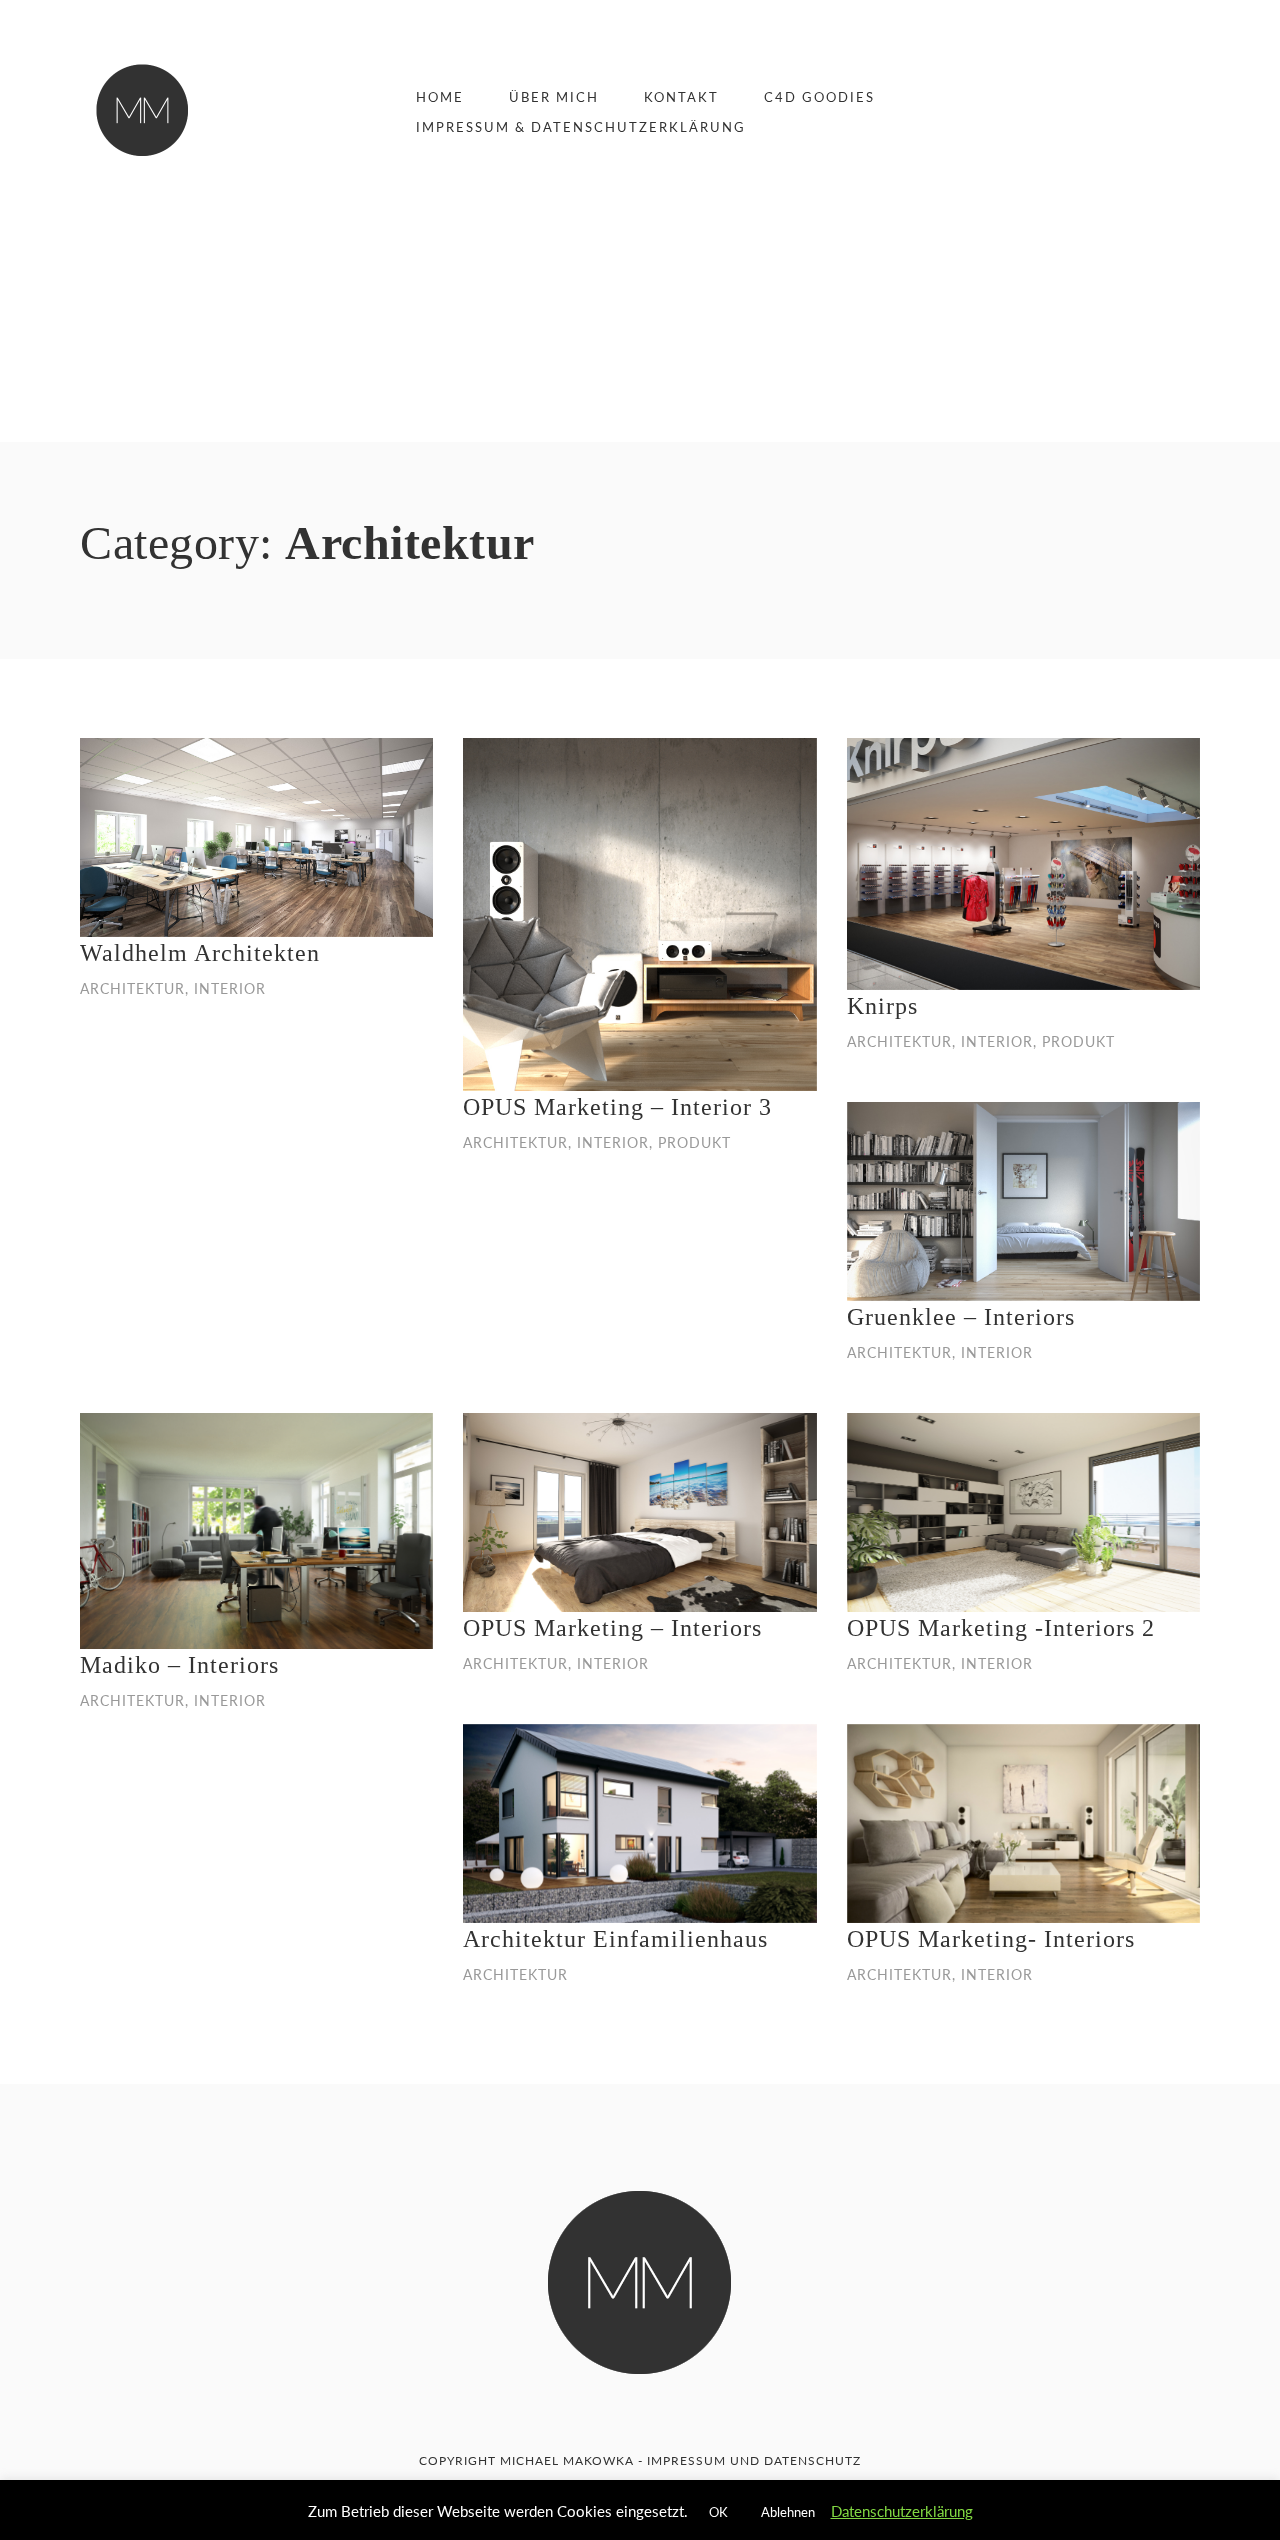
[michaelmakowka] (142, 110)
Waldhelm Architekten (200, 953)
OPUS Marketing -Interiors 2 (1001, 1628)
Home (440, 97)
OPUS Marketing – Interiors (612, 1628)
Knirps (882, 1006)
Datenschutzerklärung (902, 2511)
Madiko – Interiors (179, 1665)
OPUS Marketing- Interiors (991, 1939)
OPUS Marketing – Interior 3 (617, 1107)
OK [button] (718, 2512)
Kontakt (681, 97)
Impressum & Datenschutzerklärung (581, 127)
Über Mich (554, 97)
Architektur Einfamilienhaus (615, 1939)
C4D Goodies (819, 97)
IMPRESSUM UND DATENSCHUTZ (754, 2460)
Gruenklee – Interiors (961, 1317)
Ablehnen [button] (788, 2512)
